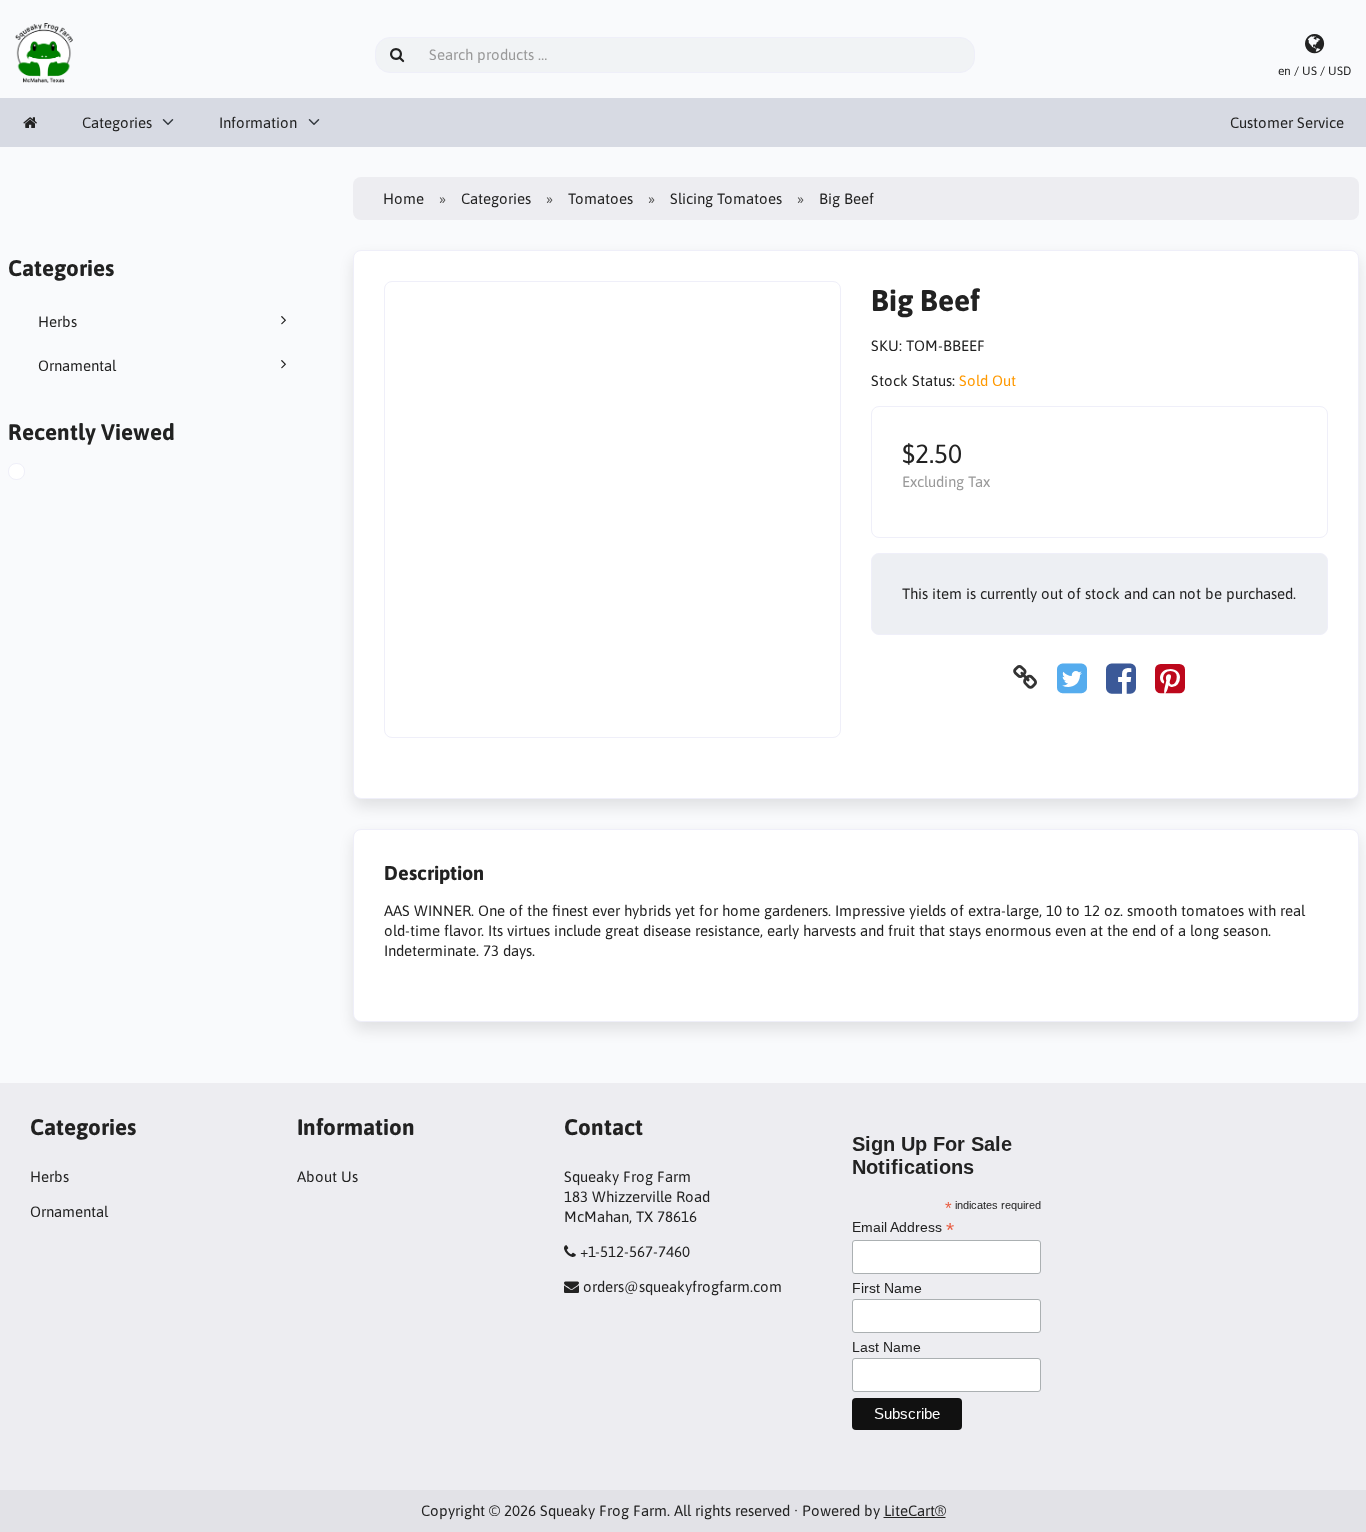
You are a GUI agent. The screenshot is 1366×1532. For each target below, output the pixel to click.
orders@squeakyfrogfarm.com (682, 1286)
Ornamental (77, 365)
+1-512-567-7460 (635, 1251)
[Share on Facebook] (1121, 677)
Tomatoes (600, 198)
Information (258, 122)
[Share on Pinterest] (1170, 677)
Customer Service (1287, 122)
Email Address (903, 1227)
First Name (887, 1288)
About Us (327, 1176)
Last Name (886, 1347)
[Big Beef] (33, 474)
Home (403, 198)
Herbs (57, 321)
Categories (117, 122)
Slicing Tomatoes (726, 198)
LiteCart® (915, 1510)
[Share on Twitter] (1072, 677)
